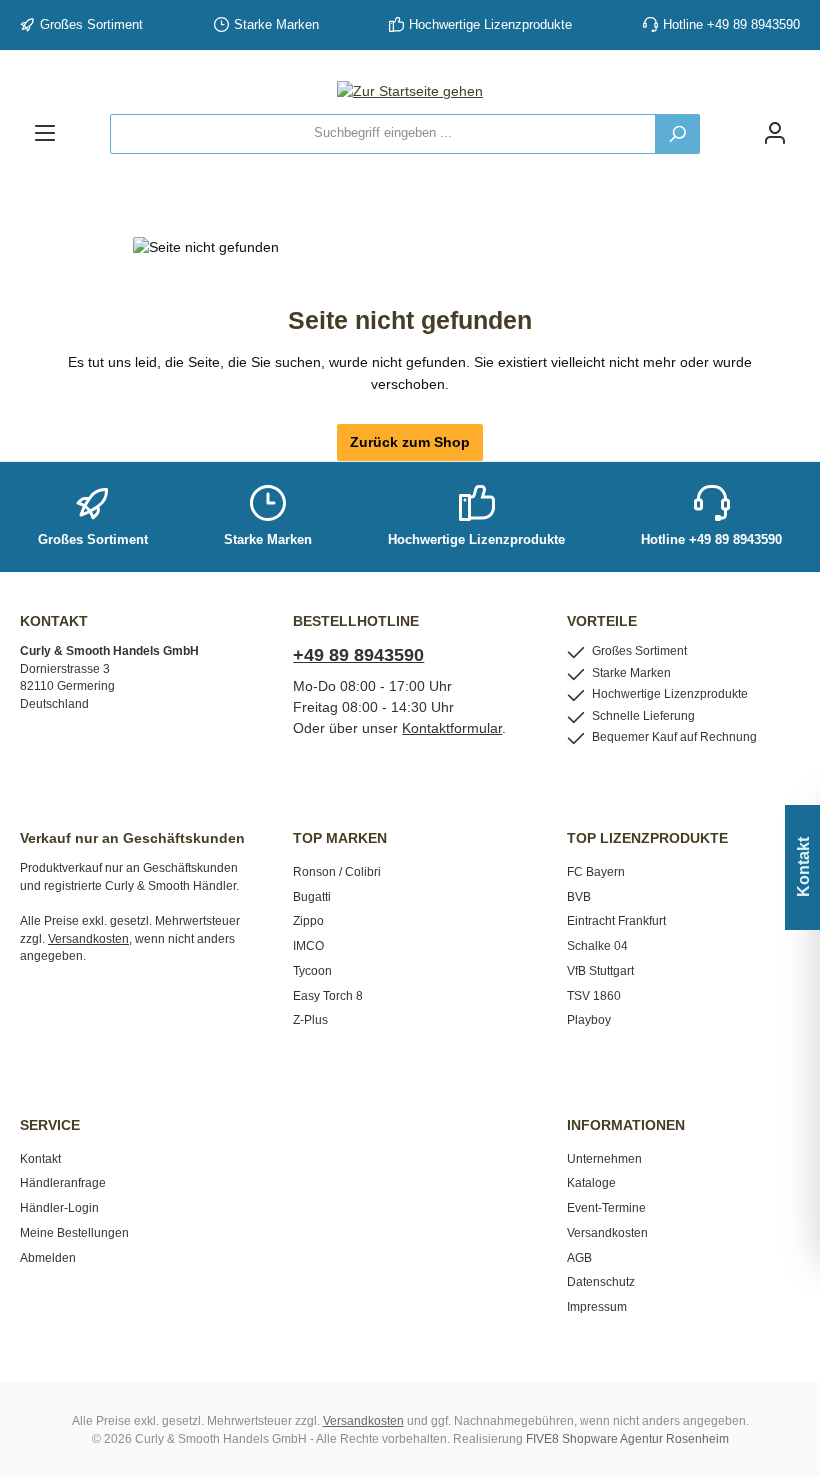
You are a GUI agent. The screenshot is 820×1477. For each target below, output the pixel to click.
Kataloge (591, 1182)
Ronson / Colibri (337, 871)
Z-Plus (310, 1019)
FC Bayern (596, 871)
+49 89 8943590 (358, 655)
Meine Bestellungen (74, 1232)
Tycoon (312, 970)
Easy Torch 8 (328, 995)
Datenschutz (601, 1281)
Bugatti (312, 896)
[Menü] (45, 133)
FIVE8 (542, 1438)
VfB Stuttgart (600, 970)
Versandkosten (607, 1232)
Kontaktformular (452, 728)
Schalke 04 (597, 945)
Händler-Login (59, 1207)
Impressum (597, 1306)
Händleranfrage (63, 1182)
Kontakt (40, 1158)
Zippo (308, 920)
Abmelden (48, 1257)
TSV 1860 (594, 995)
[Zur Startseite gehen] (410, 92)
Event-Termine (606, 1207)
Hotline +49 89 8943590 (731, 25)
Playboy (589, 1019)
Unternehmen (604, 1158)
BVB (579, 896)
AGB (579, 1257)
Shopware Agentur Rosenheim (645, 1438)
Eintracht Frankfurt (616, 920)
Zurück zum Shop (410, 442)
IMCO (308, 945)
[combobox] (383, 134)
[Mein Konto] (775, 133)
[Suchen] (677, 134)
